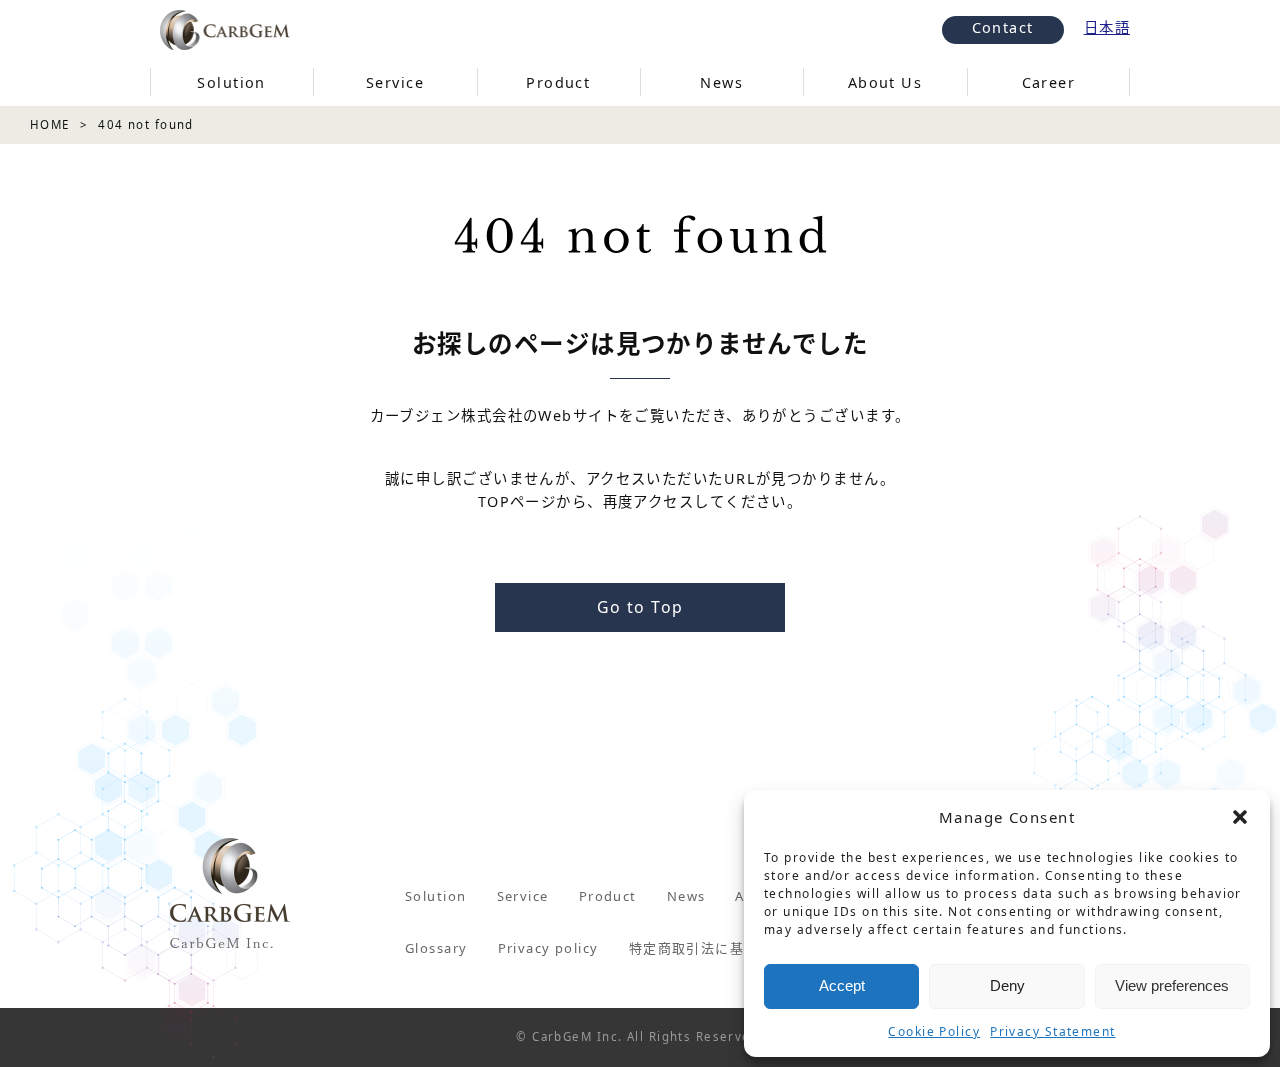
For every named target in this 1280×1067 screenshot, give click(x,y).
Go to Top (640, 607)
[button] (1240, 817)
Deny (1007, 985)
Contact (1003, 27)
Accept (842, 985)
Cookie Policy (934, 1031)
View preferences (1172, 985)
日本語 (1107, 27)
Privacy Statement (1052, 1031)
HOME (50, 124)
